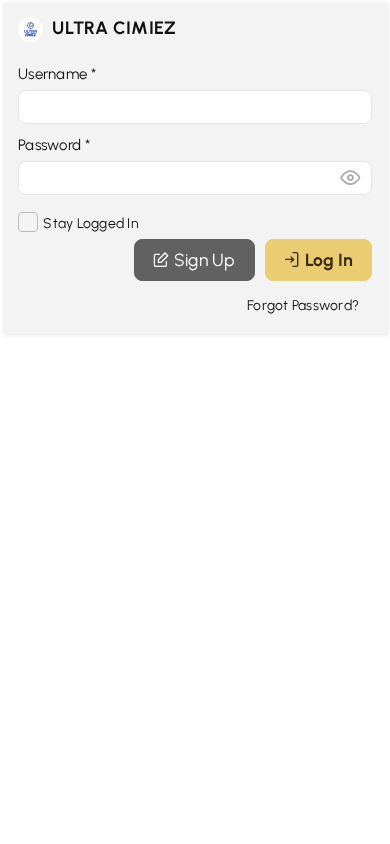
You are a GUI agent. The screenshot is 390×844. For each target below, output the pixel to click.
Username (57, 74)
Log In (329, 259)
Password (54, 145)
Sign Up (205, 259)
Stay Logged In (89, 223)
